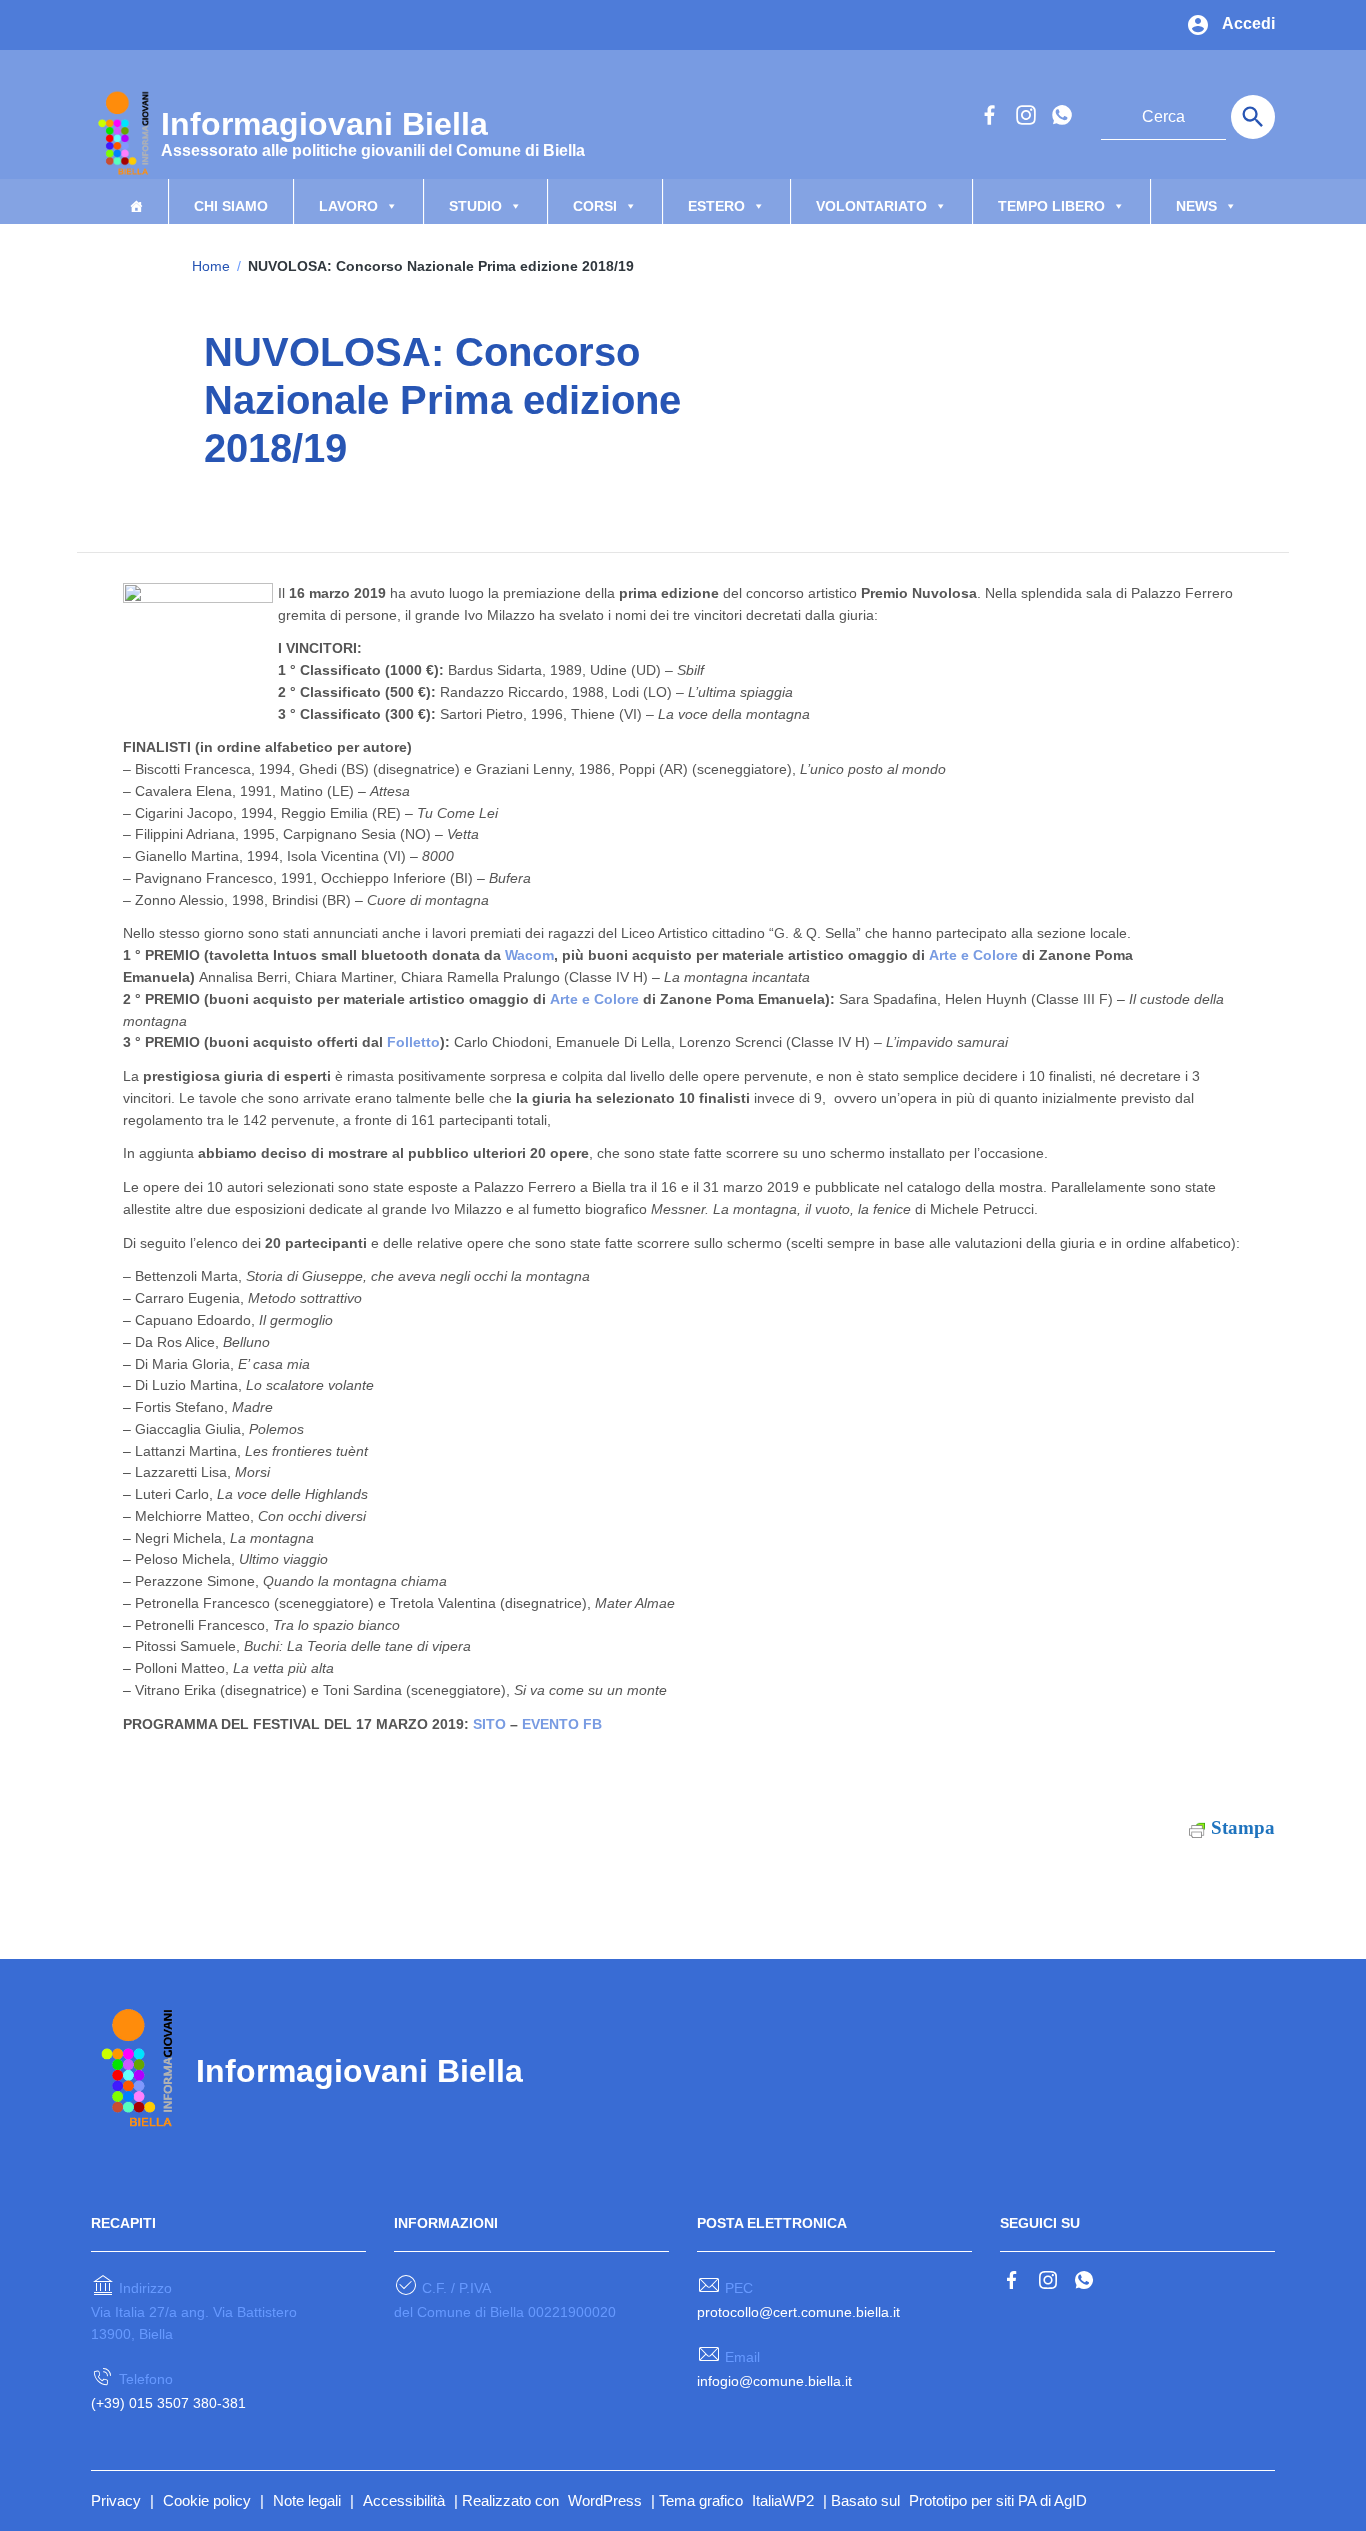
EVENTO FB (562, 1724)
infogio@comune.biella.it (774, 2381)
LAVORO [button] (348, 206)
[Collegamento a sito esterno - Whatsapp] (1061, 114)
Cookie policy (207, 2500)
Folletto (413, 1042)
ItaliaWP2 (783, 2500)
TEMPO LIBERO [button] (1051, 206)
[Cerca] (1253, 117)
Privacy (116, 2500)
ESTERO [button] (716, 206)
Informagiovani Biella (373, 131)
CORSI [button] (595, 206)
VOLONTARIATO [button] (871, 206)
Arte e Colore (973, 955)
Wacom (529, 955)
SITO (489, 1724)
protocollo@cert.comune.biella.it (798, 2312)
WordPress (605, 2500)
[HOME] (136, 201)
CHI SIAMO (231, 206)
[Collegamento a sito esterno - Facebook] (989, 114)
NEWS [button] (1196, 206)
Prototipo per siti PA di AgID (998, 2500)
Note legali (307, 2500)
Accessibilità (404, 2500)
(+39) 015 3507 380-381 (168, 2403)
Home (211, 266)
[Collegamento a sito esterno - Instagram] (1025, 114)
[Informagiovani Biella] (121, 131)
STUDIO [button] (475, 206)
